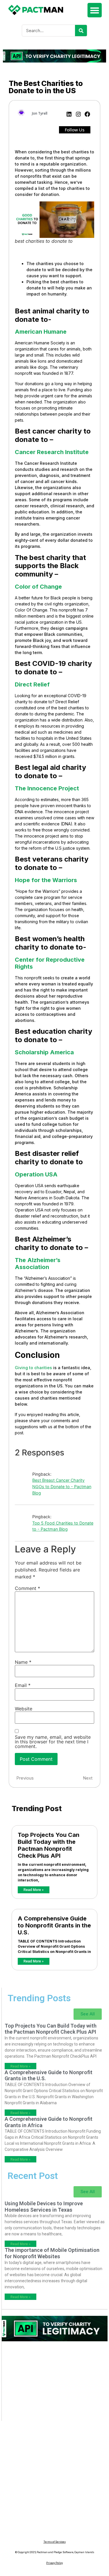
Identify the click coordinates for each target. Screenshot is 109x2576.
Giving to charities (33, 1368)
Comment (27, 1588)
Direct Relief (32, 684)
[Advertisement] (55, 2384)
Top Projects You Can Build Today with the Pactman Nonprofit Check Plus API (49, 1845)
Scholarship (32, 1052)
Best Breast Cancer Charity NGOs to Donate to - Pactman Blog (62, 1486)
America (61, 1052)
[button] (95, 10)
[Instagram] (78, 114)
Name (23, 1662)
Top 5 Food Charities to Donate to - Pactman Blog (63, 1526)
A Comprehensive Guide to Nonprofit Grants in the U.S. (54, 1925)
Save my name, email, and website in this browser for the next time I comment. (53, 1742)
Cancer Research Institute (52, 452)
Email (23, 1685)
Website (24, 1709)
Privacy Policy (54, 2563)
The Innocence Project (47, 788)
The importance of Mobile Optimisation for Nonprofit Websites (52, 2253)
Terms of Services (55, 2542)
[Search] (81, 31)
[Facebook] (87, 114)
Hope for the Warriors (46, 880)
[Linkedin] (69, 114)
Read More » (34, 1890)
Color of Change (38, 587)
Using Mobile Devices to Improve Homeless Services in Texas (44, 2207)
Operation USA (36, 1174)
